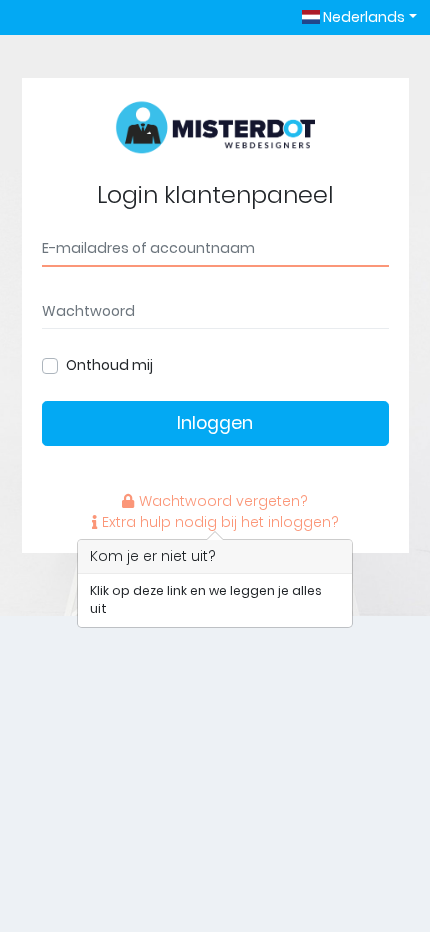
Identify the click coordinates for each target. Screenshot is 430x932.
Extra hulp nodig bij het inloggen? (220, 522)
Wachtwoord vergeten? (223, 501)
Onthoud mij (109, 365)
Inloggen (215, 423)
